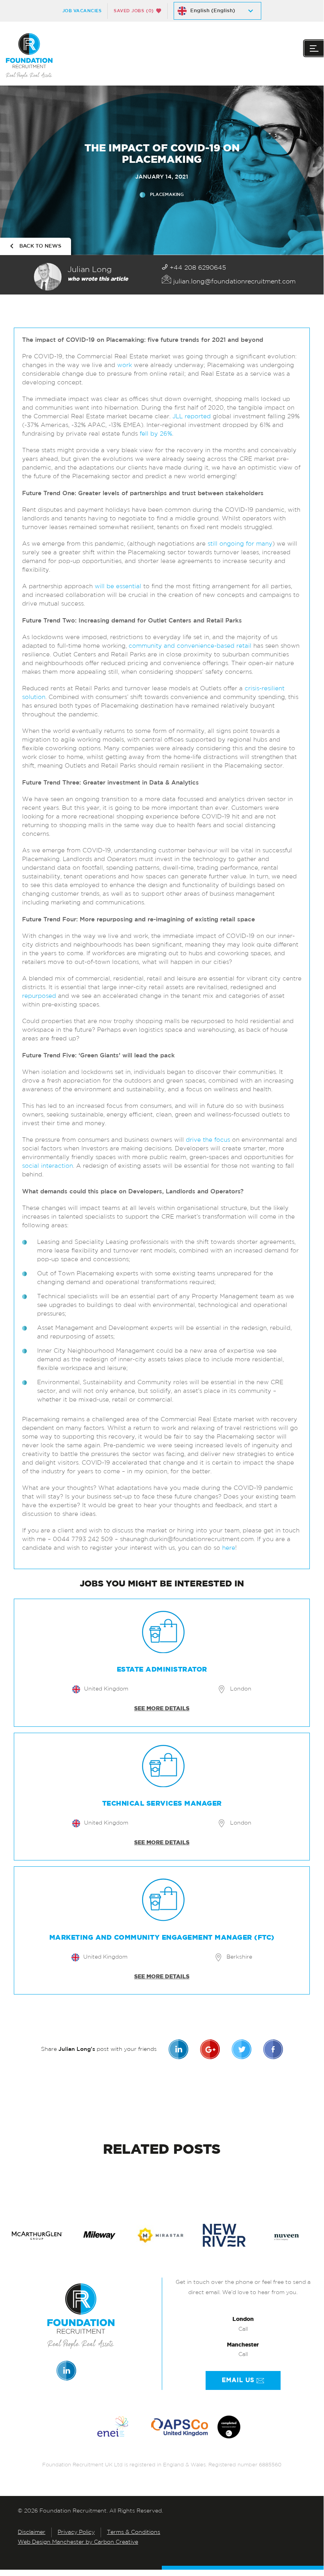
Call (243, 2329)
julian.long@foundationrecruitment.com (233, 282)
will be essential (118, 587)
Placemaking (167, 195)
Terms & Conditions (134, 2532)
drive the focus (208, 1140)
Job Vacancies (82, 11)
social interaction (48, 1166)
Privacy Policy (76, 2532)
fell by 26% (156, 434)
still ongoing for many (240, 544)
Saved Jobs (134, 11)
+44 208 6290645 (197, 268)
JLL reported (192, 417)
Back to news (40, 246)
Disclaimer (32, 2532)
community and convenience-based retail (190, 646)
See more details (162, 1709)
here (229, 1548)
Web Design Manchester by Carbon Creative (78, 2542)
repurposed (39, 996)
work (125, 366)
